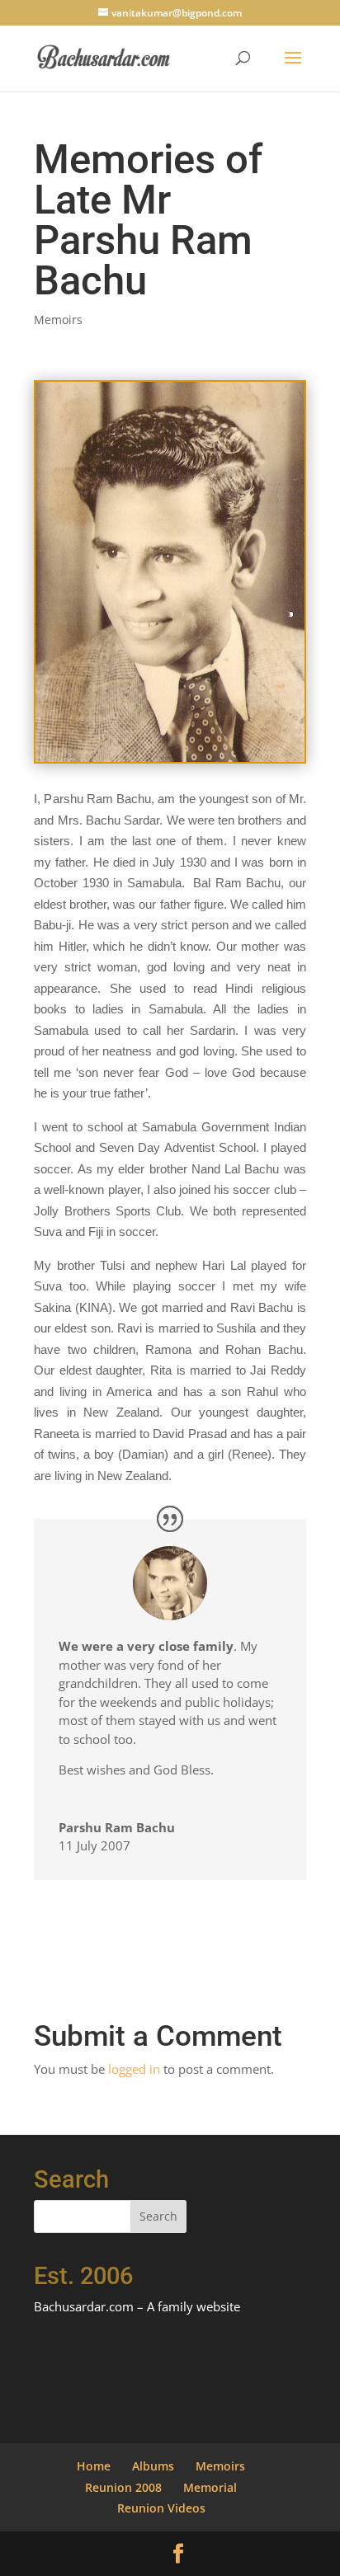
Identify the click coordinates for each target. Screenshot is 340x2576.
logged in (134, 2069)
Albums (153, 2466)
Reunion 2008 (123, 2487)
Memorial (210, 2487)
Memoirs (58, 320)
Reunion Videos (161, 2508)
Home (94, 2466)
